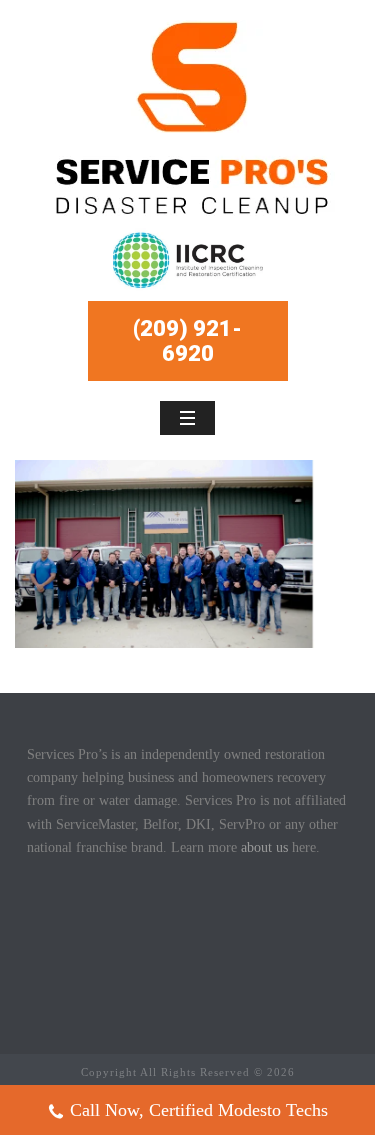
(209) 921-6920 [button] (187, 341)
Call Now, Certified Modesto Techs (199, 1110)
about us (264, 847)
